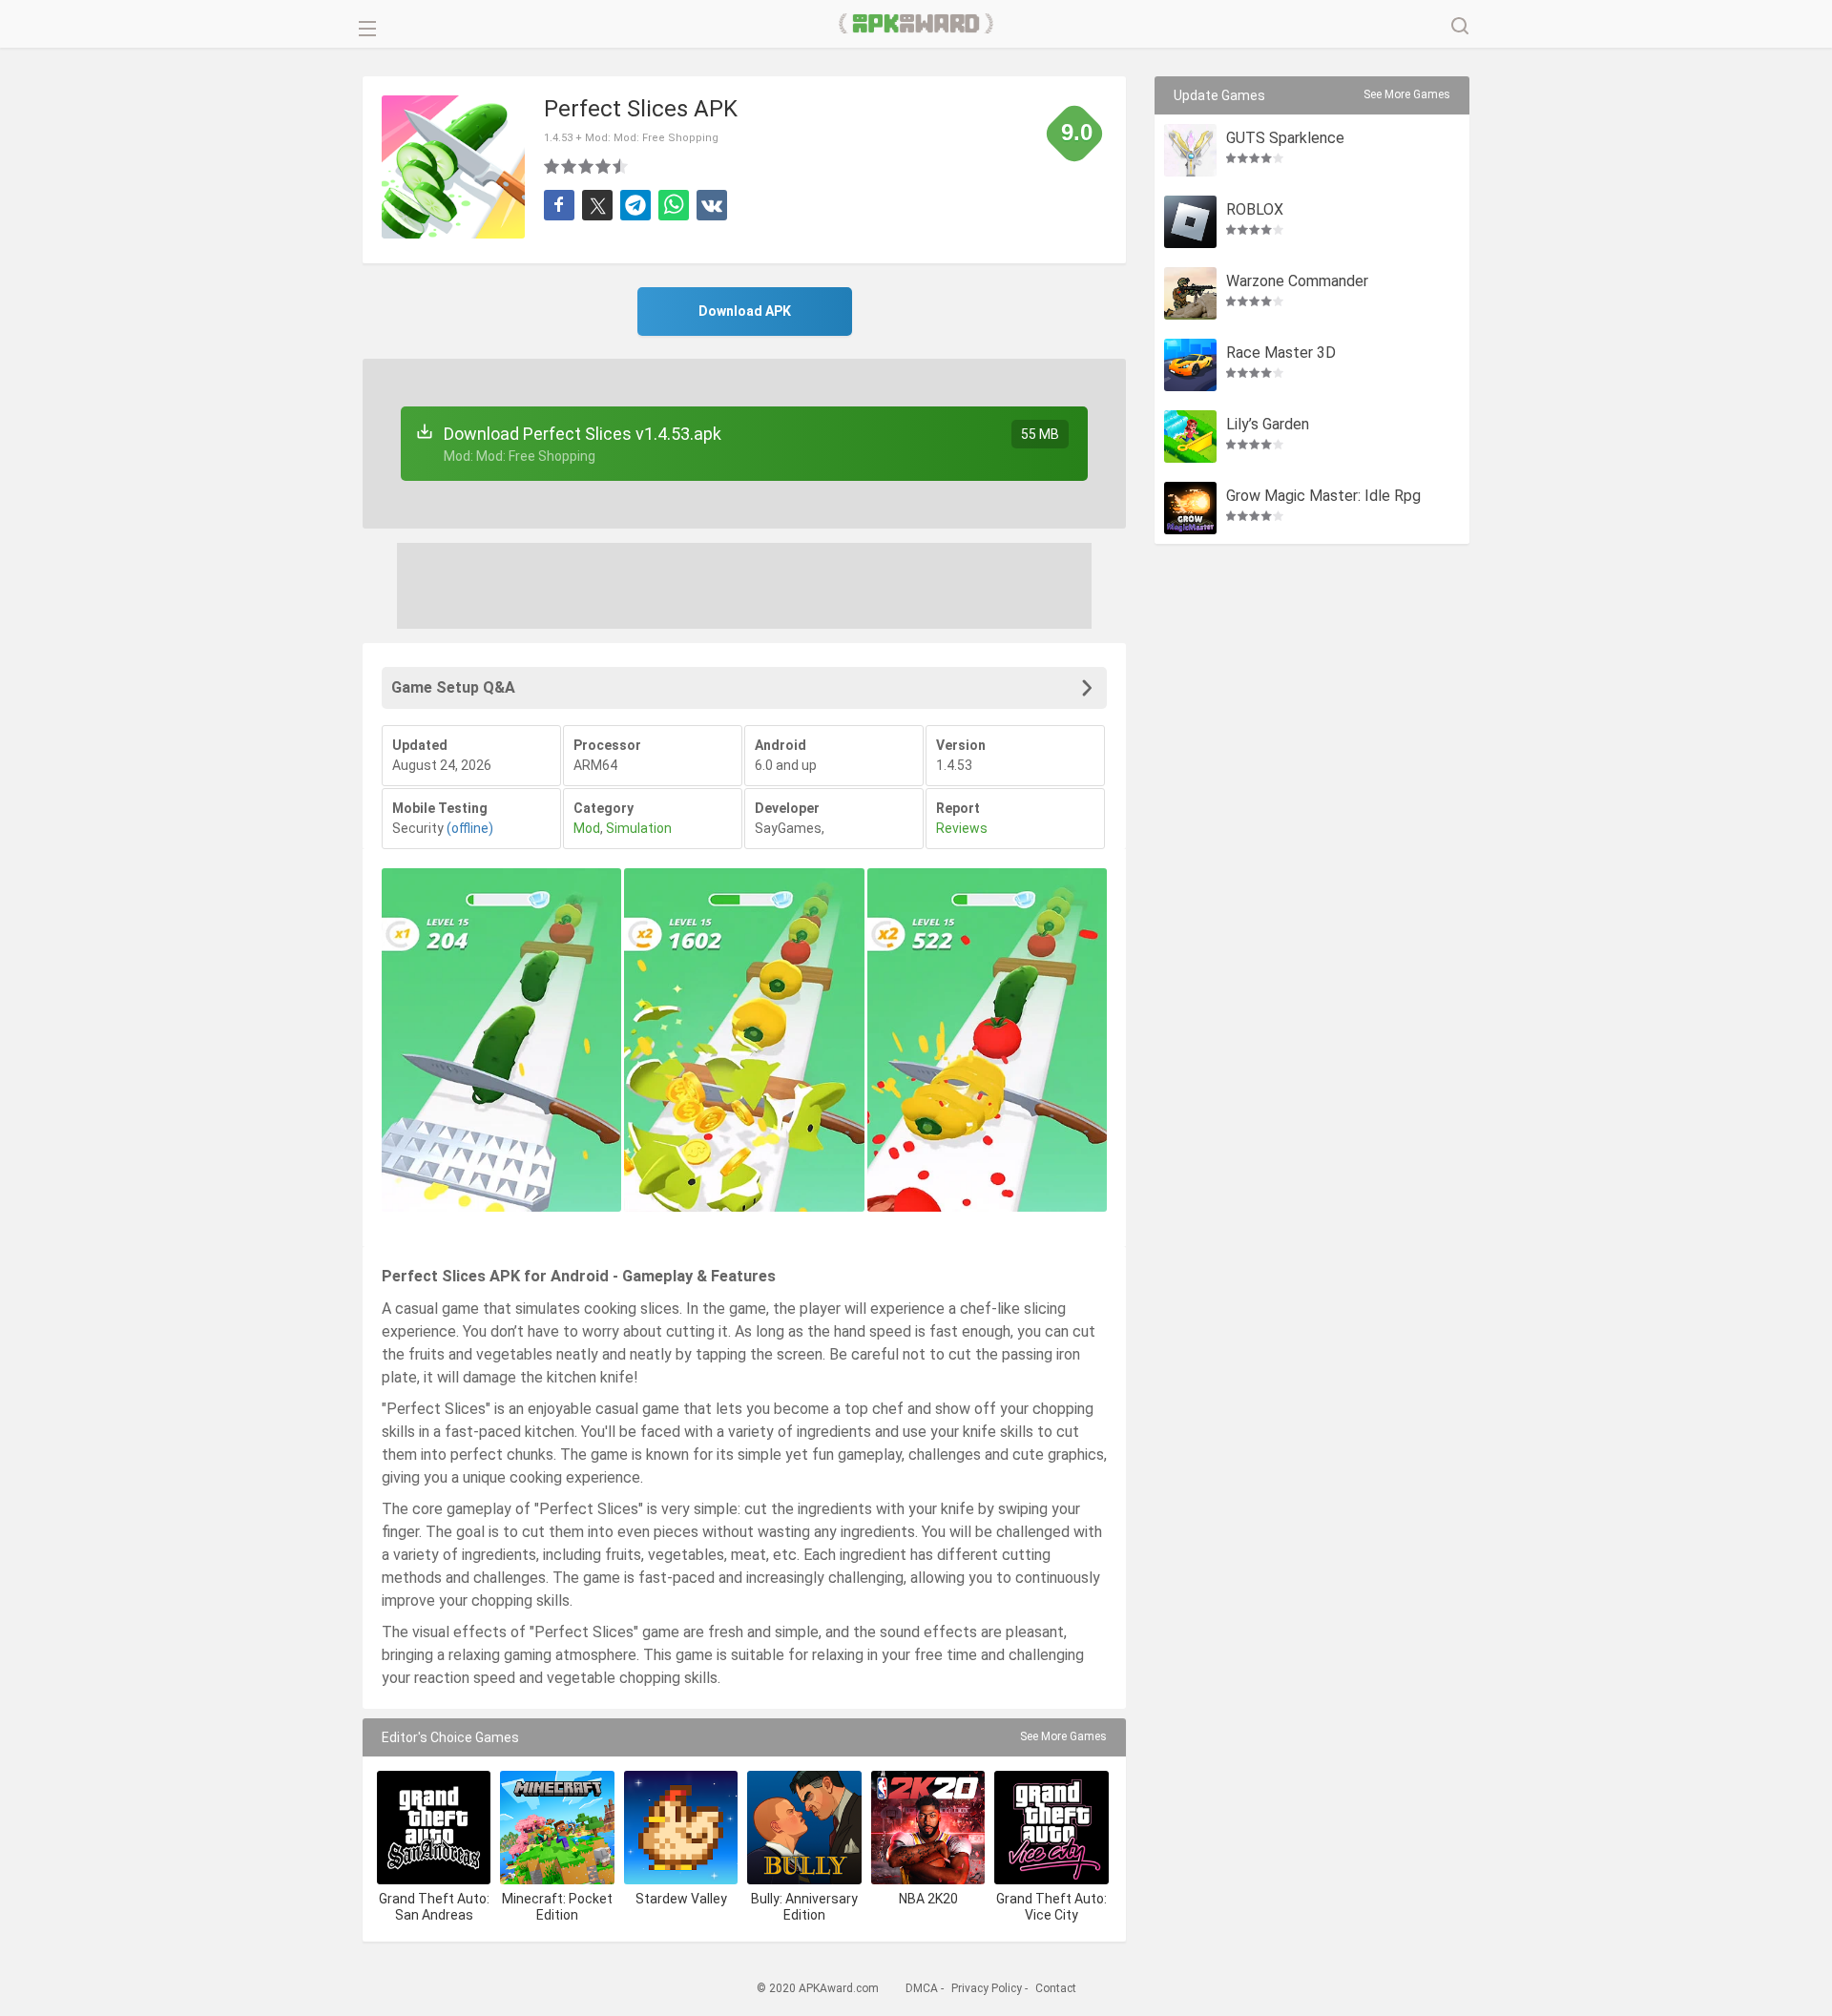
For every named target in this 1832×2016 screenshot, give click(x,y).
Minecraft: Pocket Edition (557, 1907)
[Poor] (552, 166)
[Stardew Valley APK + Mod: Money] (681, 1828)
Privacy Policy (987, 1988)
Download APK (745, 311)
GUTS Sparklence (1285, 139)
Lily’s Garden (1268, 425)
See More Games (1063, 1736)
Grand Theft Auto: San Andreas (434, 1907)
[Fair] (570, 166)
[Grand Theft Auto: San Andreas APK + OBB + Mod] (434, 1828)
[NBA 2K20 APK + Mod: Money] (928, 1828)
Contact (1056, 1988)
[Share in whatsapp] (674, 205)
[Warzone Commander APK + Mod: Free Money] (1190, 293)
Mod (587, 828)
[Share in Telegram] (635, 205)
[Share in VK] (712, 205)
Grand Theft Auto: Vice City (1051, 1907)
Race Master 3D (1281, 353)
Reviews (962, 828)
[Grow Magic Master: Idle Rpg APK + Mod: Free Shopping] (1190, 508)
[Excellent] (621, 166)
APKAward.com (916, 24)
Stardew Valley (681, 1899)
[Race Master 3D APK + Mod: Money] (1190, 365)
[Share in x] (597, 205)
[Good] (587, 166)
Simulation (639, 828)
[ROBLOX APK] (1190, 222)
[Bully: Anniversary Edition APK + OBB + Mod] (804, 1828)
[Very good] (604, 166)
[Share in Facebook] (559, 205)
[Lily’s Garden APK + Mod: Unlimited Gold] (1190, 436)
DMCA (922, 1988)
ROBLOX (1255, 210)
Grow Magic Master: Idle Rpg (1323, 497)
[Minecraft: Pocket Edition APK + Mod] (557, 1828)
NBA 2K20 (928, 1899)
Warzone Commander (1297, 282)
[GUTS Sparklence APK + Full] (1190, 150)
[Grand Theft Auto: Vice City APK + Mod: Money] (1051, 1828)
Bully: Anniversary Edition (804, 1907)
